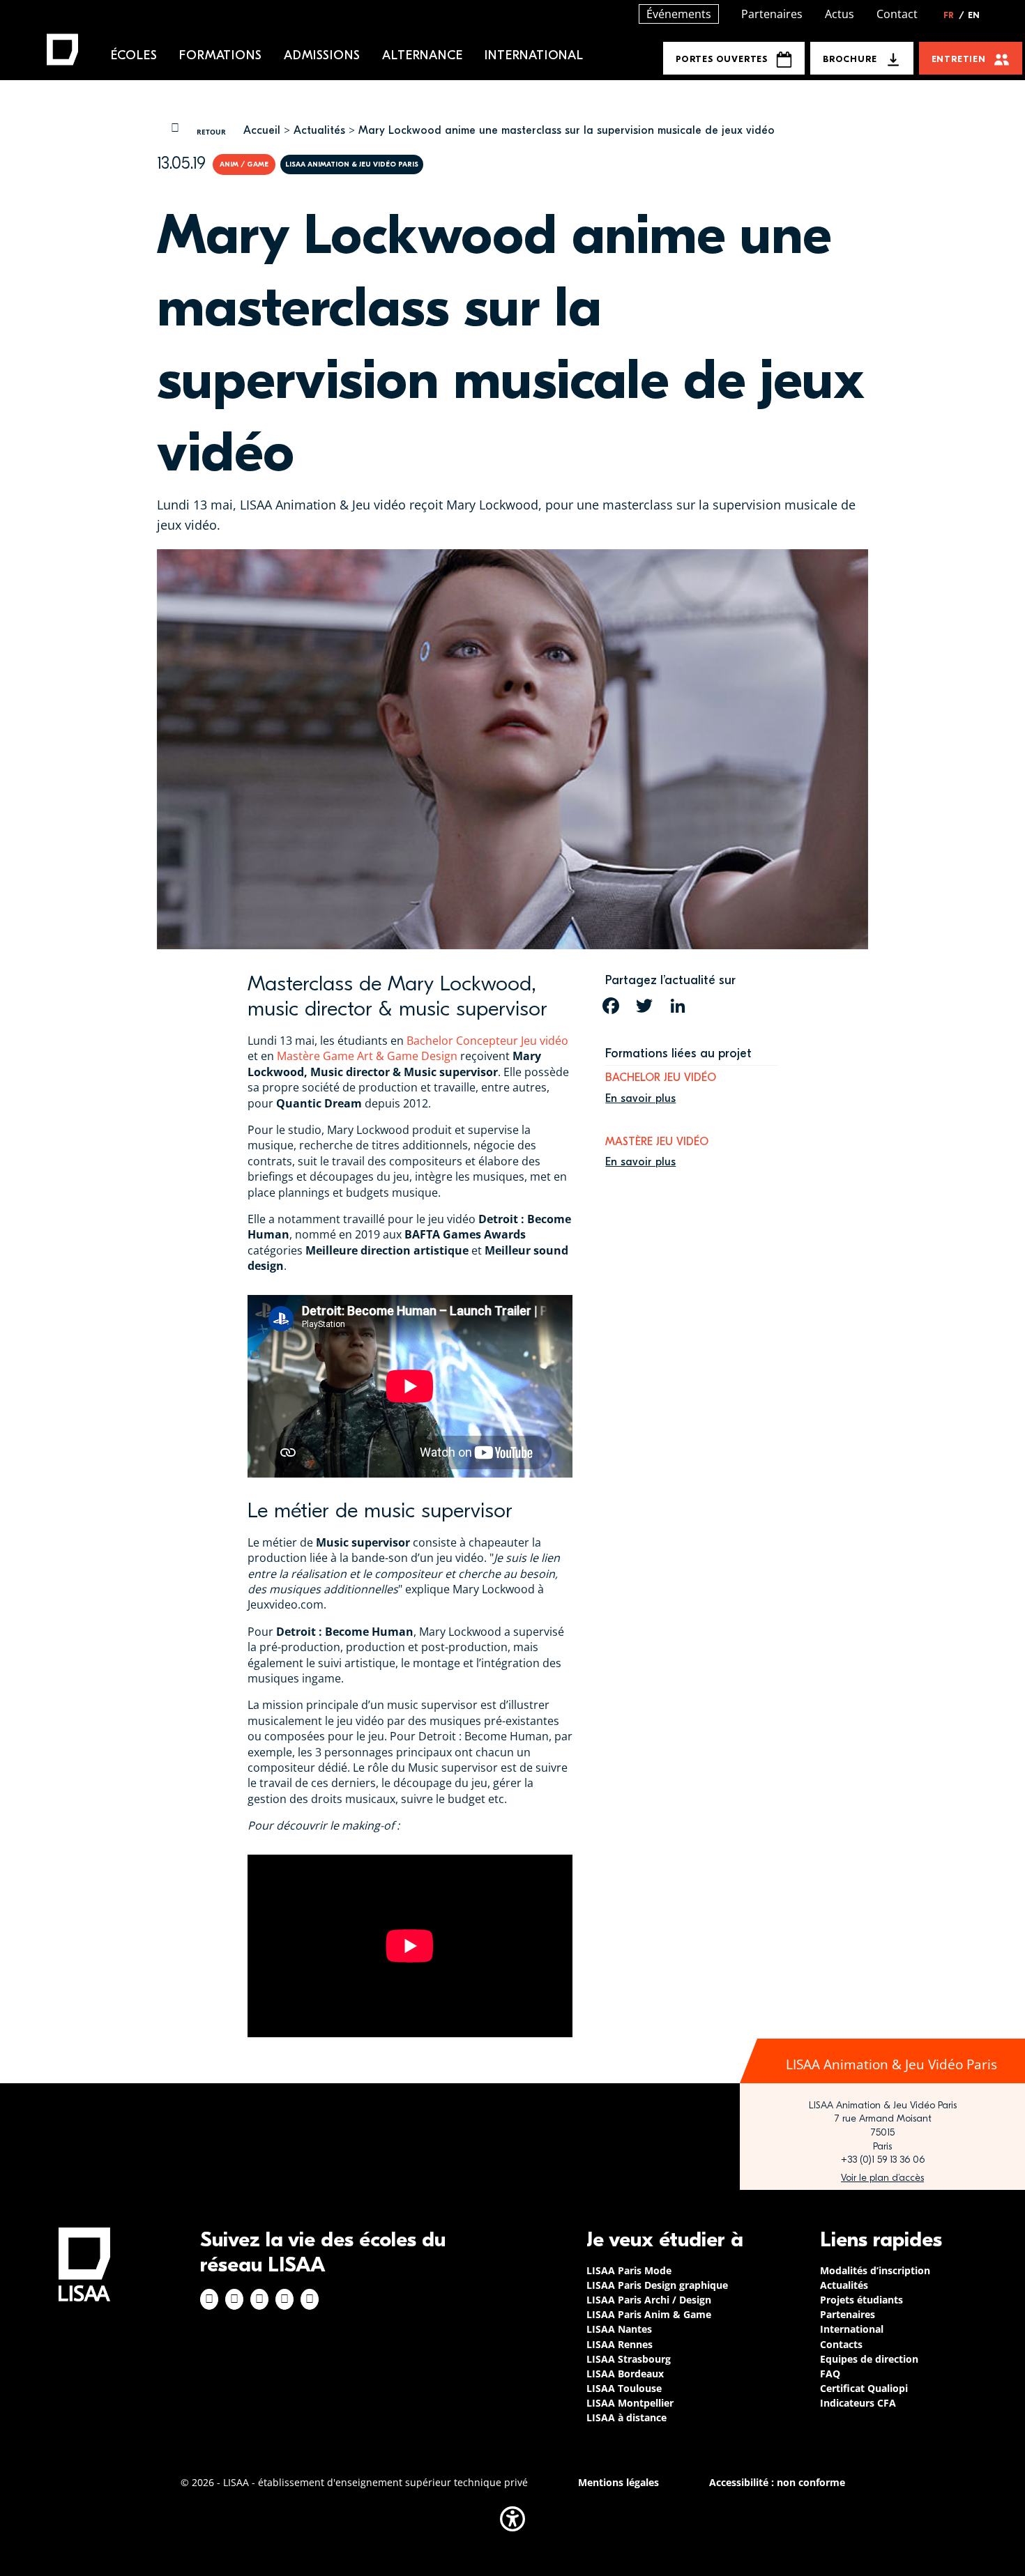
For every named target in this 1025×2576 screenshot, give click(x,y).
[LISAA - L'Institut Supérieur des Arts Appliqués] (84, 2264)
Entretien (959, 59)
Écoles (134, 55)
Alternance (422, 55)
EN (974, 15)
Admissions (322, 55)
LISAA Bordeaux (625, 2374)
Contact (897, 14)
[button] (512, 2519)
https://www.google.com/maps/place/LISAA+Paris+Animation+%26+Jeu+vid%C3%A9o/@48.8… (882, 2178)
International (534, 55)
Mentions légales (618, 2482)
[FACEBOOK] (611, 1006)
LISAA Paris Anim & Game (649, 2314)
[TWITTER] (644, 1006)
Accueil (262, 130)
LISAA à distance (627, 2417)
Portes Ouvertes (722, 59)
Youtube (310, 2299)
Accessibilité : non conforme (777, 2482)
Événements (679, 14)
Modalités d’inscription (875, 2270)
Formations (220, 55)
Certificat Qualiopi (864, 2388)
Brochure (850, 59)
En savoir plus (640, 1098)
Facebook (209, 2299)
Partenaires (772, 14)
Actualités (319, 130)
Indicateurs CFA (858, 2403)
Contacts (841, 2344)
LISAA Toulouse (624, 2388)
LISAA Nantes (619, 2329)
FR (954, 15)
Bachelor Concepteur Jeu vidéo (487, 1041)
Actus (840, 14)
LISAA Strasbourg (629, 2359)
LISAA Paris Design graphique (657, 2285)
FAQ (830, 2374)
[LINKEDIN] (678, 1006)
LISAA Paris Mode (629, 2270)
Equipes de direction (869, 2359)
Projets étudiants (861, 2300)
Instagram (234, 2299)
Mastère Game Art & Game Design (367, 1056)
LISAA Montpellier (630, 2403)
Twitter (284, 2299)
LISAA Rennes (620, 2344)
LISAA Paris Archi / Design (649, 2300)
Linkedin (259, 2299)
